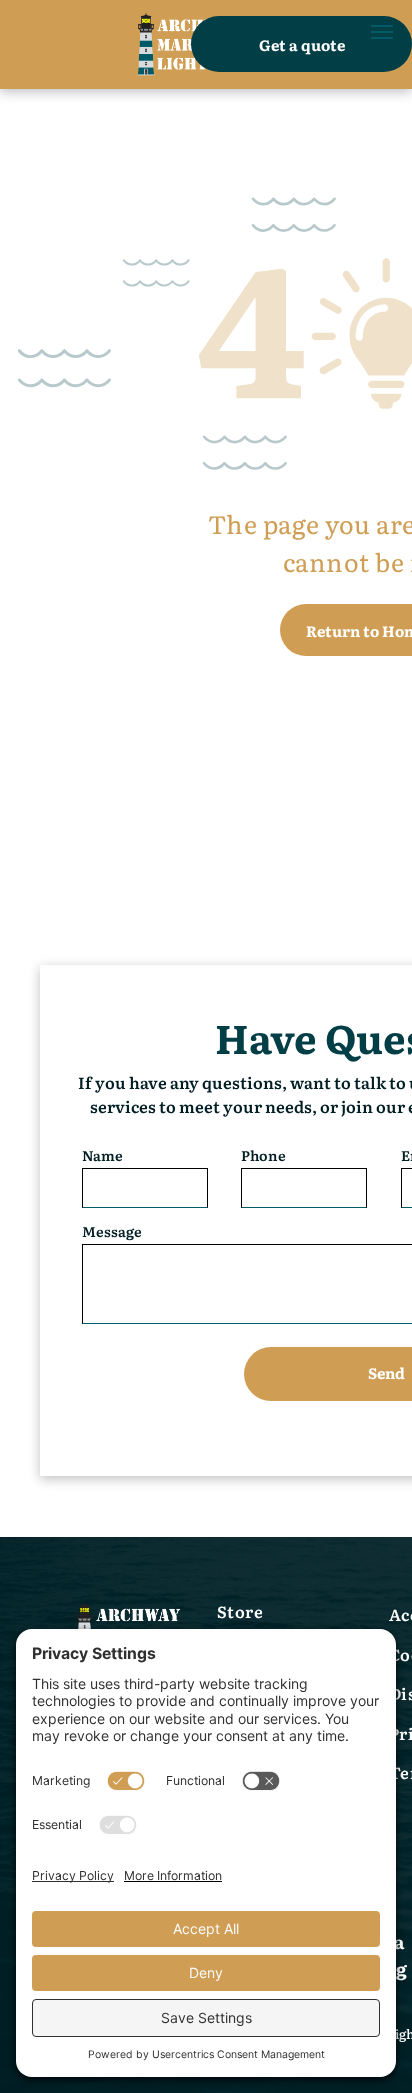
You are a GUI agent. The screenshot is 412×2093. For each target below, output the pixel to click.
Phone (263, 1155)
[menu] (382, 32)
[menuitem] (298, 1613)
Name (102, 1155)
